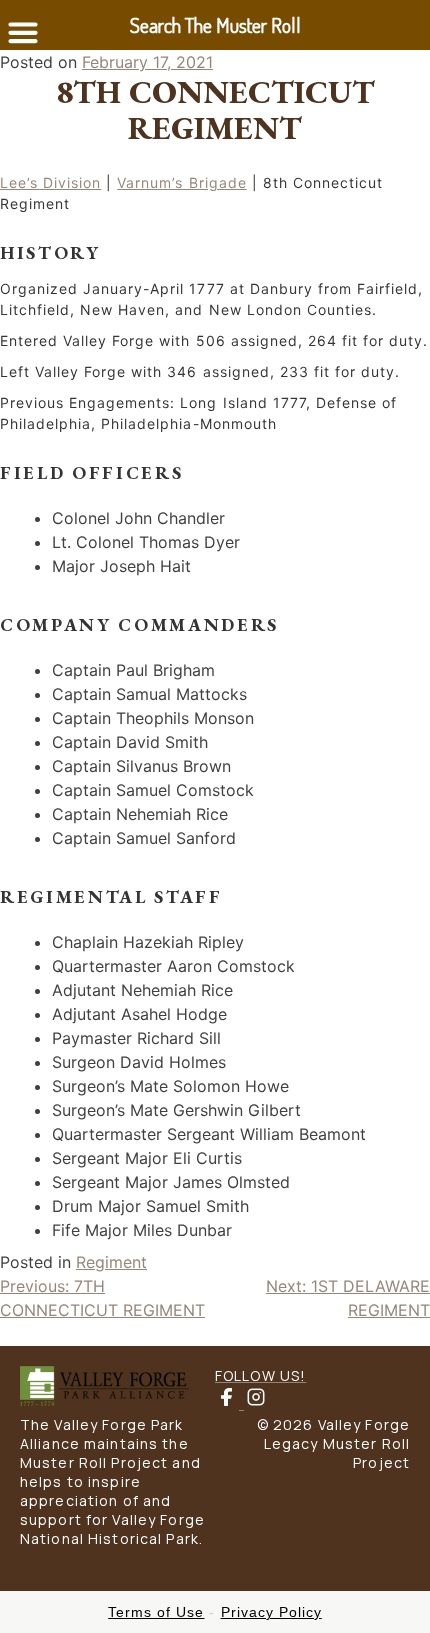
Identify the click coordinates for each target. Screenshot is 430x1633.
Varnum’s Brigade (181, 182)
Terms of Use (156, 1612)
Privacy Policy (271, 1612)
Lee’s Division (50, 182)
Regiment (111, 1262)
